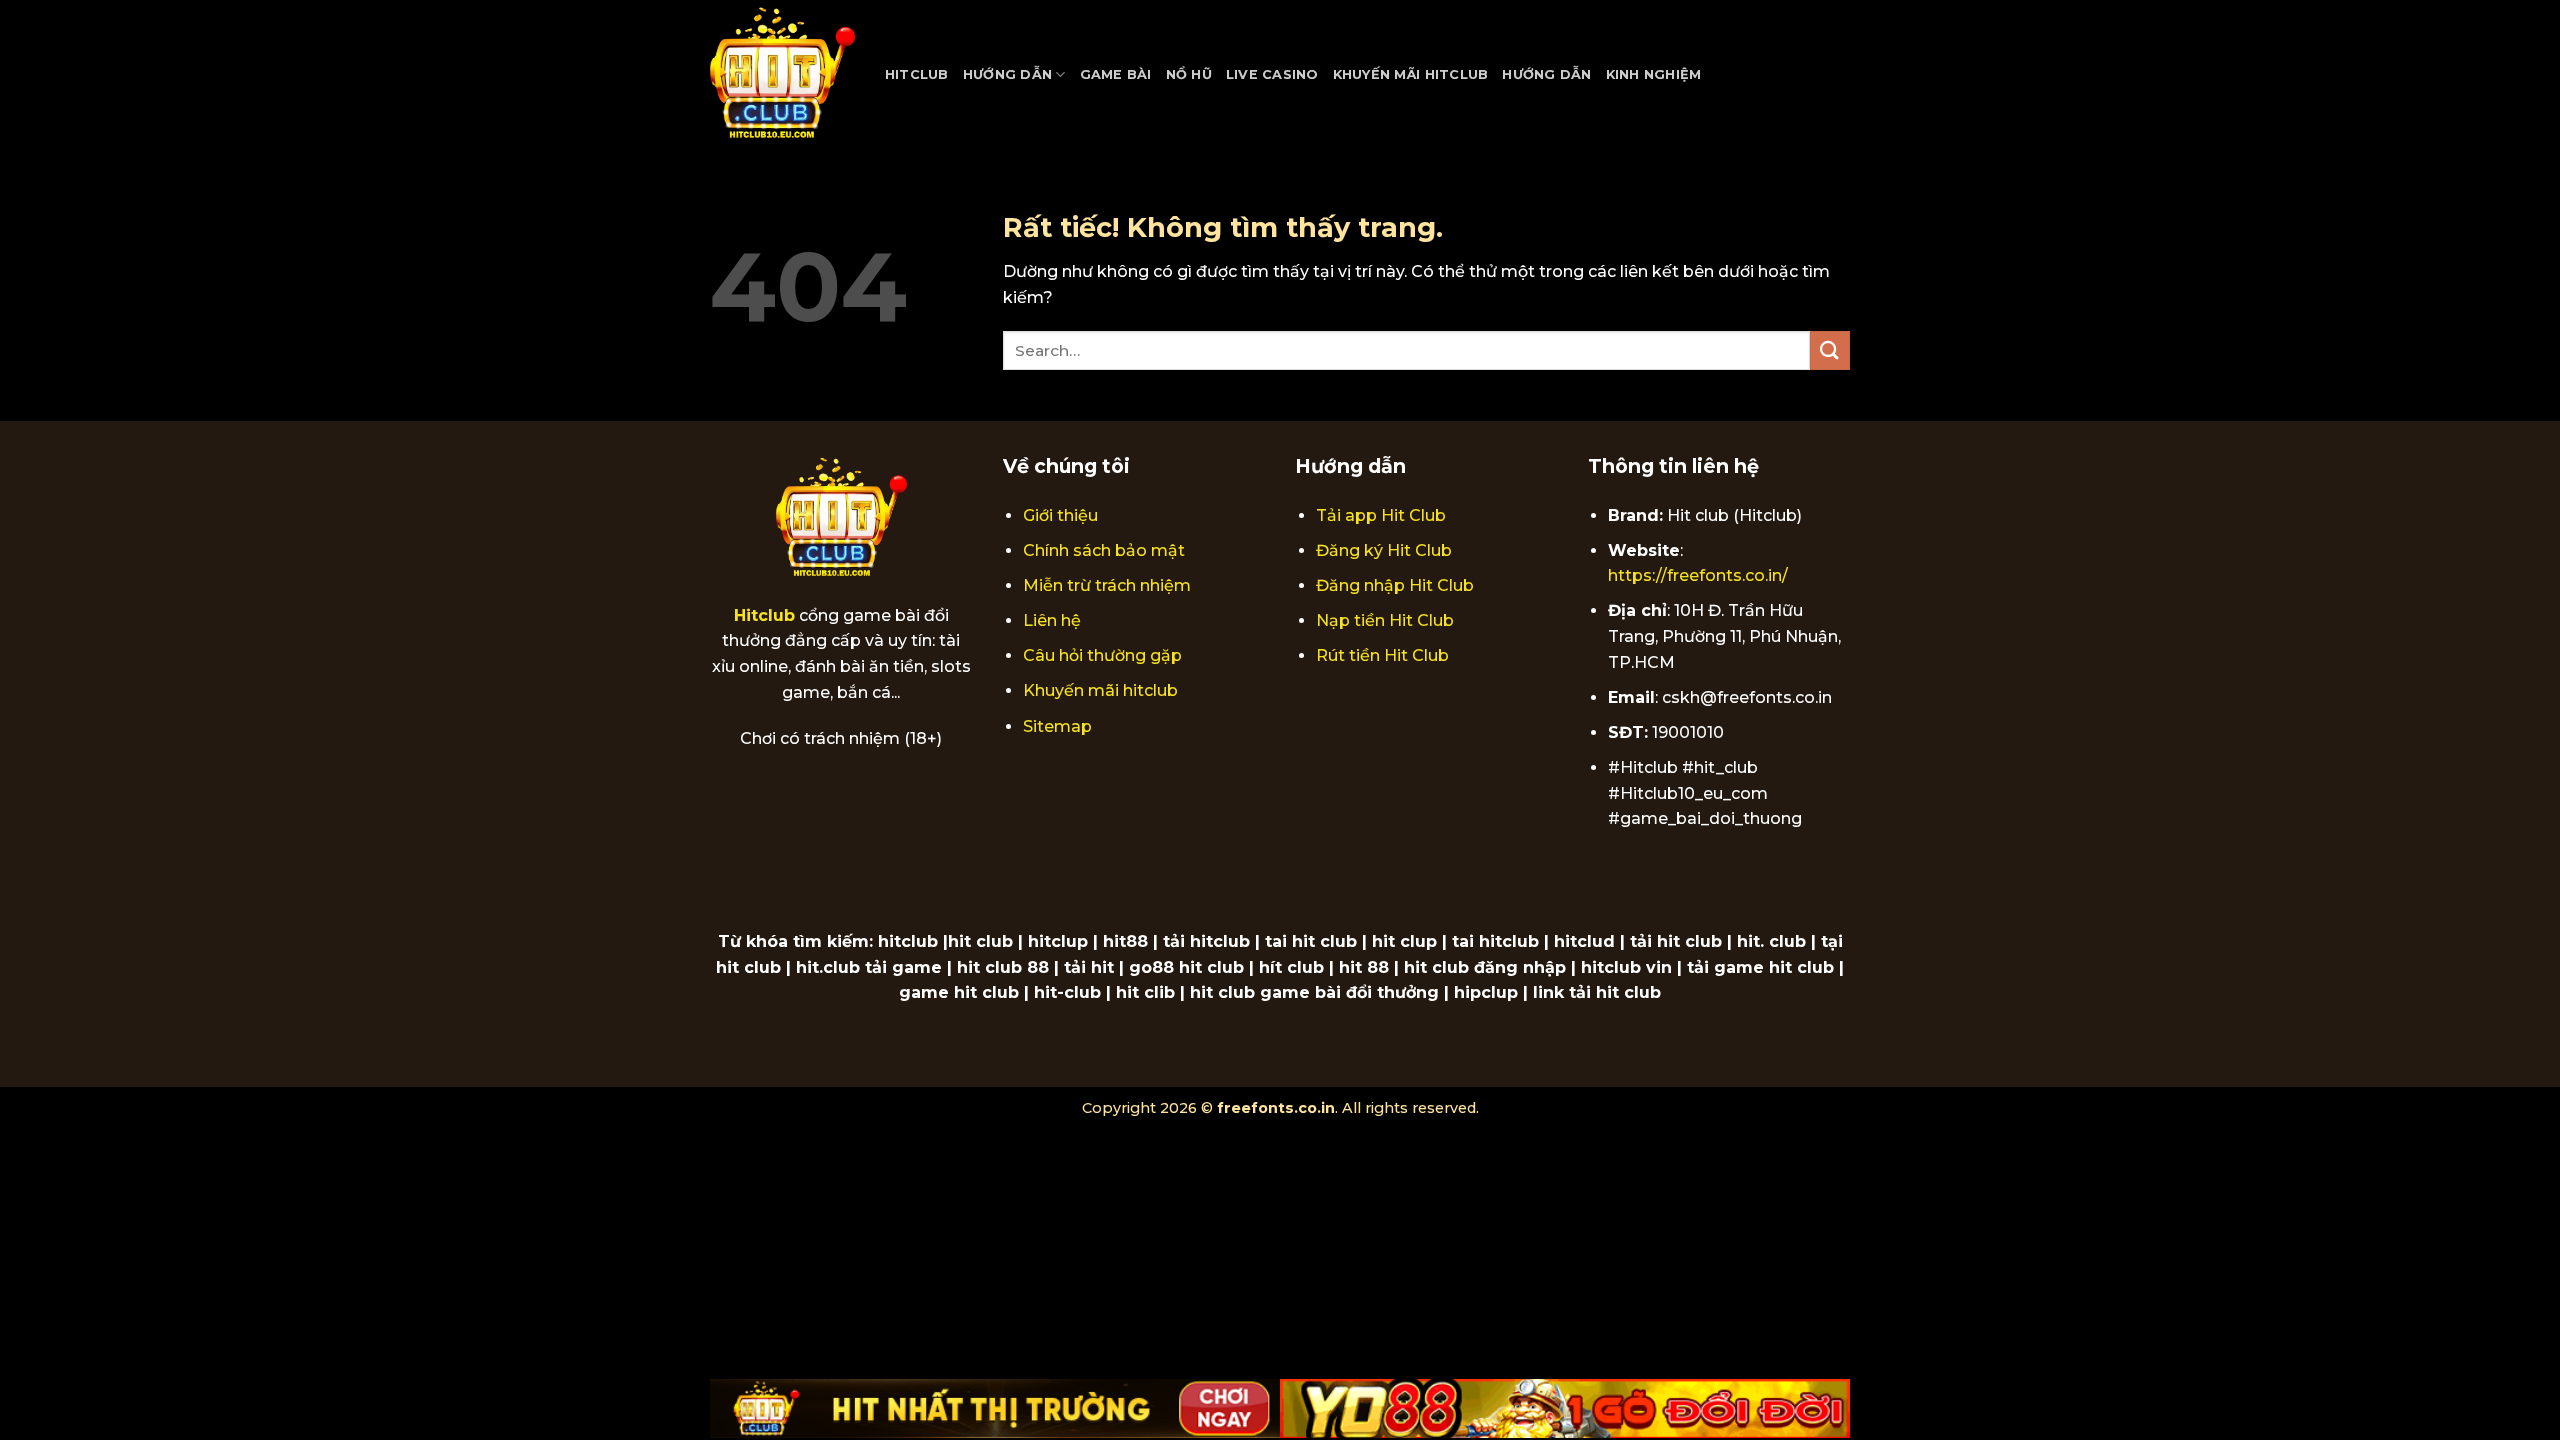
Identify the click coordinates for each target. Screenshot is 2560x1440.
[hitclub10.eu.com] (782, 75)
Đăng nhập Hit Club (1395, 585)
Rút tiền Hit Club (1382, 655)
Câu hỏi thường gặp (1102, 655)
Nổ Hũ (1189, 74)
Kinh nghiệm (1654, 74)
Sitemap (1057, 726)
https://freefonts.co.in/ (1698, 575)
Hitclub (917, 74)
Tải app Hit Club (1381, 515)
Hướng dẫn (1007, 74)
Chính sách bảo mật (1104, 550)
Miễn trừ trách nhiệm (1107, 585)
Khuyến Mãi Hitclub (1411, 74)
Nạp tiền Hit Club (1385, 620)
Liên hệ (1052, 620)
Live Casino (1272, 74)
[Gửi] (1830, 350)
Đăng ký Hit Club (1384, 550)
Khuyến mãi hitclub (1100, 690)
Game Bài (1116, 74)
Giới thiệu (1060, 515)
